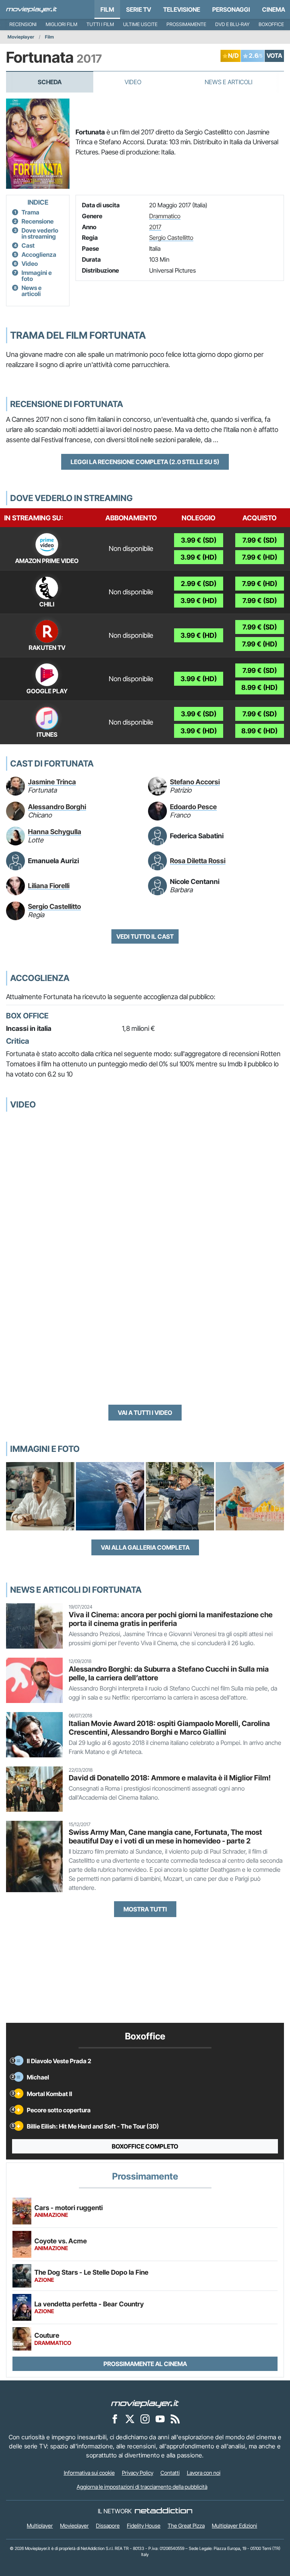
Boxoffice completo (145, 2146)
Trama (30, 212)
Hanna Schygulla (55, 832)
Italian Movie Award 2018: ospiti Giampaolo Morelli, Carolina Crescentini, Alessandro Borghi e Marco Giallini (169, 1728)
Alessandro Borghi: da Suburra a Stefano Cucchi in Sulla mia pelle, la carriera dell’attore (169, 1673)
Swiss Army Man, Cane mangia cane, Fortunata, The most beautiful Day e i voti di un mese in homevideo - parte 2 (165, 1836)
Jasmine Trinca (52, 782)
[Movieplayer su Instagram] (145, 2419)
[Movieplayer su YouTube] (160, 2419)
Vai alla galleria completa (145, 1547)
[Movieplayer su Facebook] (115, 2419)
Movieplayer (21, 37)
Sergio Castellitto (171, 238)
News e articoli (32, 291)
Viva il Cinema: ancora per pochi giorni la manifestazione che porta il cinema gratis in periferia (171, 1619)
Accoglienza (39, 255)
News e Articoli (228, 82)
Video (133, 82)
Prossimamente (186, 24)
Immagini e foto (37, 276)
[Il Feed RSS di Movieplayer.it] (175, 2419)
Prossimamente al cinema (145, 2364)
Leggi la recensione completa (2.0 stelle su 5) (145, 462)
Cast (28, 245)
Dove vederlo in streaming (40, 233)
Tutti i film (100, 24)
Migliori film (62, 24)
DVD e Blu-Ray (232, 24)
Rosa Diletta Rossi (198, 861)
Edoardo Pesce (193, 807)
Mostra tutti (145, 1909)
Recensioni (23, 24)
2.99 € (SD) (199, 584)
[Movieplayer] (145, 2403)
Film (107, 9)
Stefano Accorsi (195, 782)
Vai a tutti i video (145, 1413)
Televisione (182, 9)
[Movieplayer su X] (130, 2419)
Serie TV (139, 9)
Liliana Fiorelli (49, 886)
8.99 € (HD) (259, 687)
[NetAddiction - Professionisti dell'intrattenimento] (164, 2511)
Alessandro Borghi (57, 807)
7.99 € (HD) (260, 557)
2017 (155, 227)
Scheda (50, 82)
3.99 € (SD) (199, 540)
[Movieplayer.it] (32, 9)
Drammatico (165, 216)
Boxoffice (271, 24)
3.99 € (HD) (199, 557)
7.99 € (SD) (260, 540)
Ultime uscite (140, 24)
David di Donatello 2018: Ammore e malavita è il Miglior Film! (170, 1778)
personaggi (231, 9)
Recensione (38, 221)
